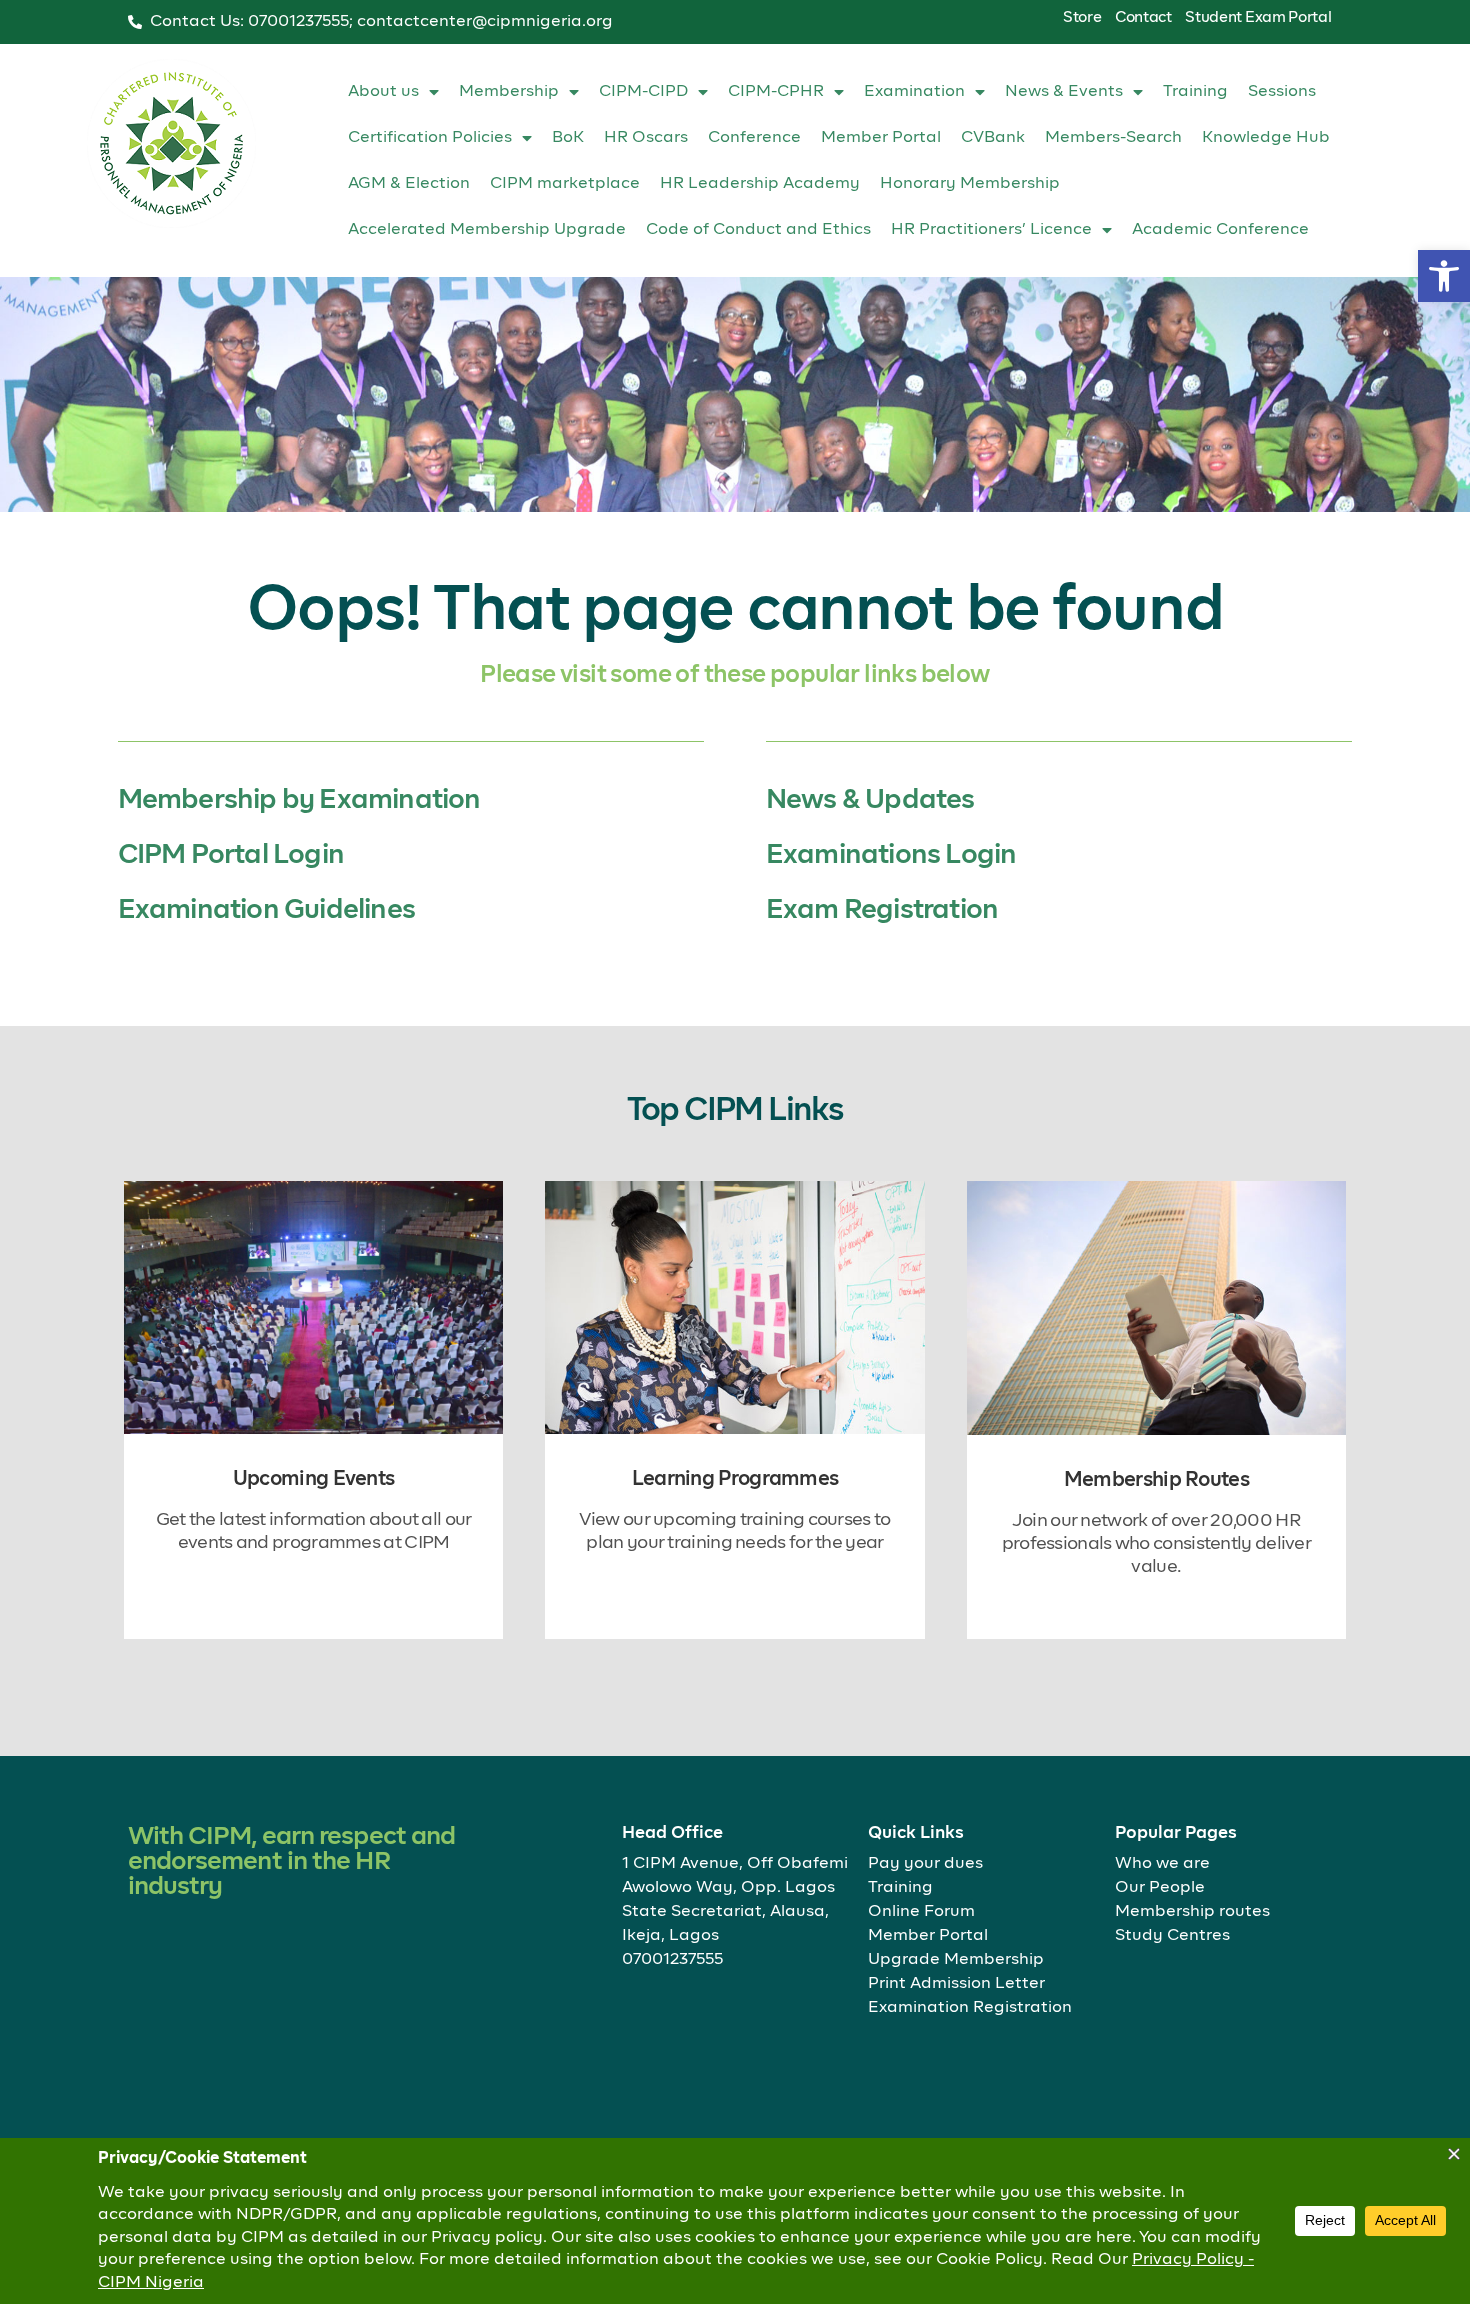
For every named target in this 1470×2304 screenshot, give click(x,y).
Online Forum (921, 1912)
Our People (1160, 1888)
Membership (509, 92)
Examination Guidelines (266, 910)
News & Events (1064, 92)
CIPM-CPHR (776, 92)
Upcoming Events (314, 1479)
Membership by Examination (299, 800)
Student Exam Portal (1258, 17)
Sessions (1282, 92)
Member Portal (881, 138)
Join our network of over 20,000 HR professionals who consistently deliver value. (1156, 1544)
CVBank (993, 138)
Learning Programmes (735, 1479)
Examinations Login (891, 855)
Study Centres (1172, 1936)
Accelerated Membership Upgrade (487, 230)
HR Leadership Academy (760, 184)
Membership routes (1192, 1912)
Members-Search (1113, 138)
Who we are (1162, 1864)
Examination (914, 92)
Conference (754, 138)
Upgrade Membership (956, 1960)
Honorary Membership (970, 184)
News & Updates (870, 800)
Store (1082, 17)
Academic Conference (1220, 230)
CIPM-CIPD (643, 92)
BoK (568, 138)
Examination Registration (970, 2008)
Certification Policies (430, 138)
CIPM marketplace (565, 184)
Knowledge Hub (1266, 138)
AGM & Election (409, 184)
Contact (1143, 17)
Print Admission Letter (956, 1984)
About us (383, 92)
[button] (1444, 276)
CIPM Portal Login (231, 855)
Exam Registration (882, 910)
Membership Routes (1156, 1480)
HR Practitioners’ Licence (991, 230)
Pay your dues (925, 1864)
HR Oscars (646, 138)
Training (1195, 92)
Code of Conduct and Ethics (758, 230)
